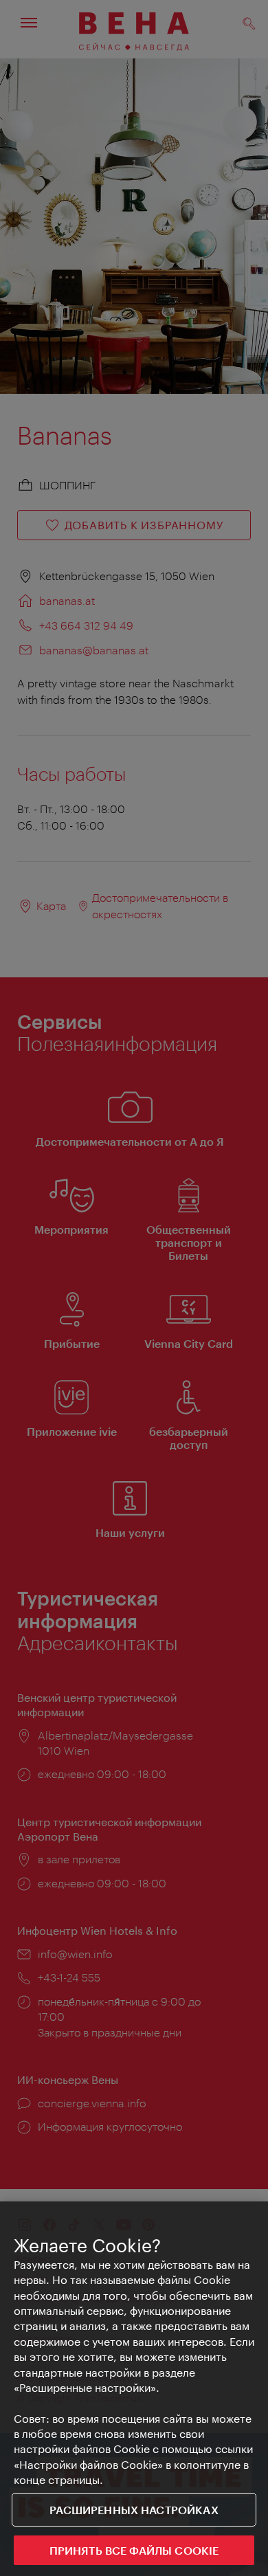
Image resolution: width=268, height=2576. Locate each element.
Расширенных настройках (134, 2510)
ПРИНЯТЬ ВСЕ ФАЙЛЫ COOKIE (134, 2550)
